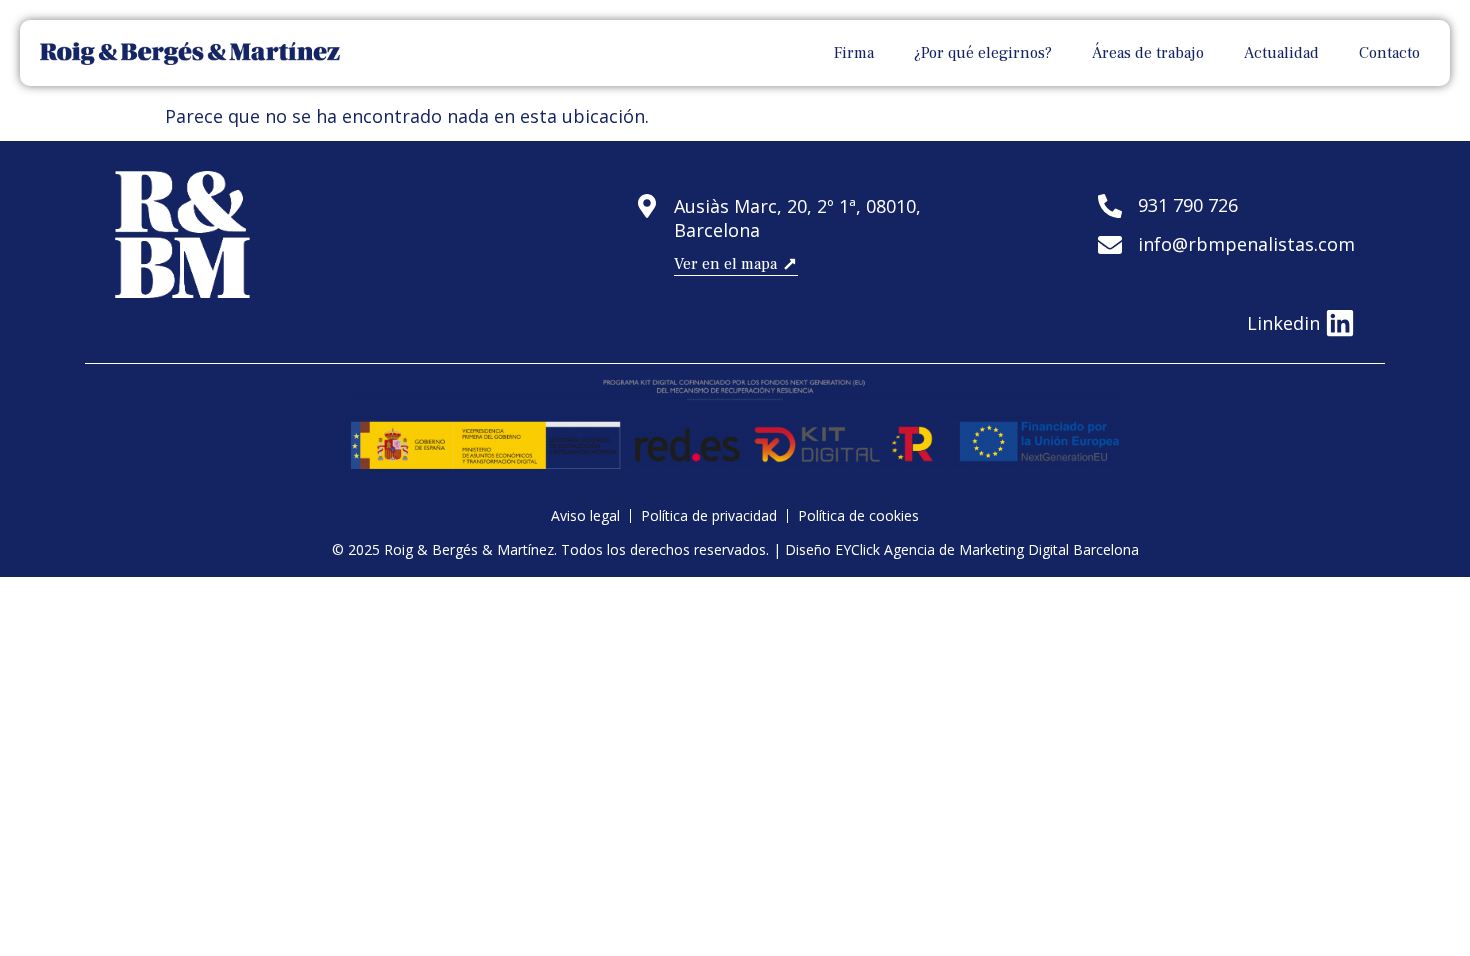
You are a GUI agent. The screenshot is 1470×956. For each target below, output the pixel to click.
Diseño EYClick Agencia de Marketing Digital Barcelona (962, 549)
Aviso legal (585, 516)
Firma (854, 53)
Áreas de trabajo (1148, 53)
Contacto (1389, 53)
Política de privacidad (709, 516)
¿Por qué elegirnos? (983, 53)
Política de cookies (858, 516)
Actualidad (1281, 53)
